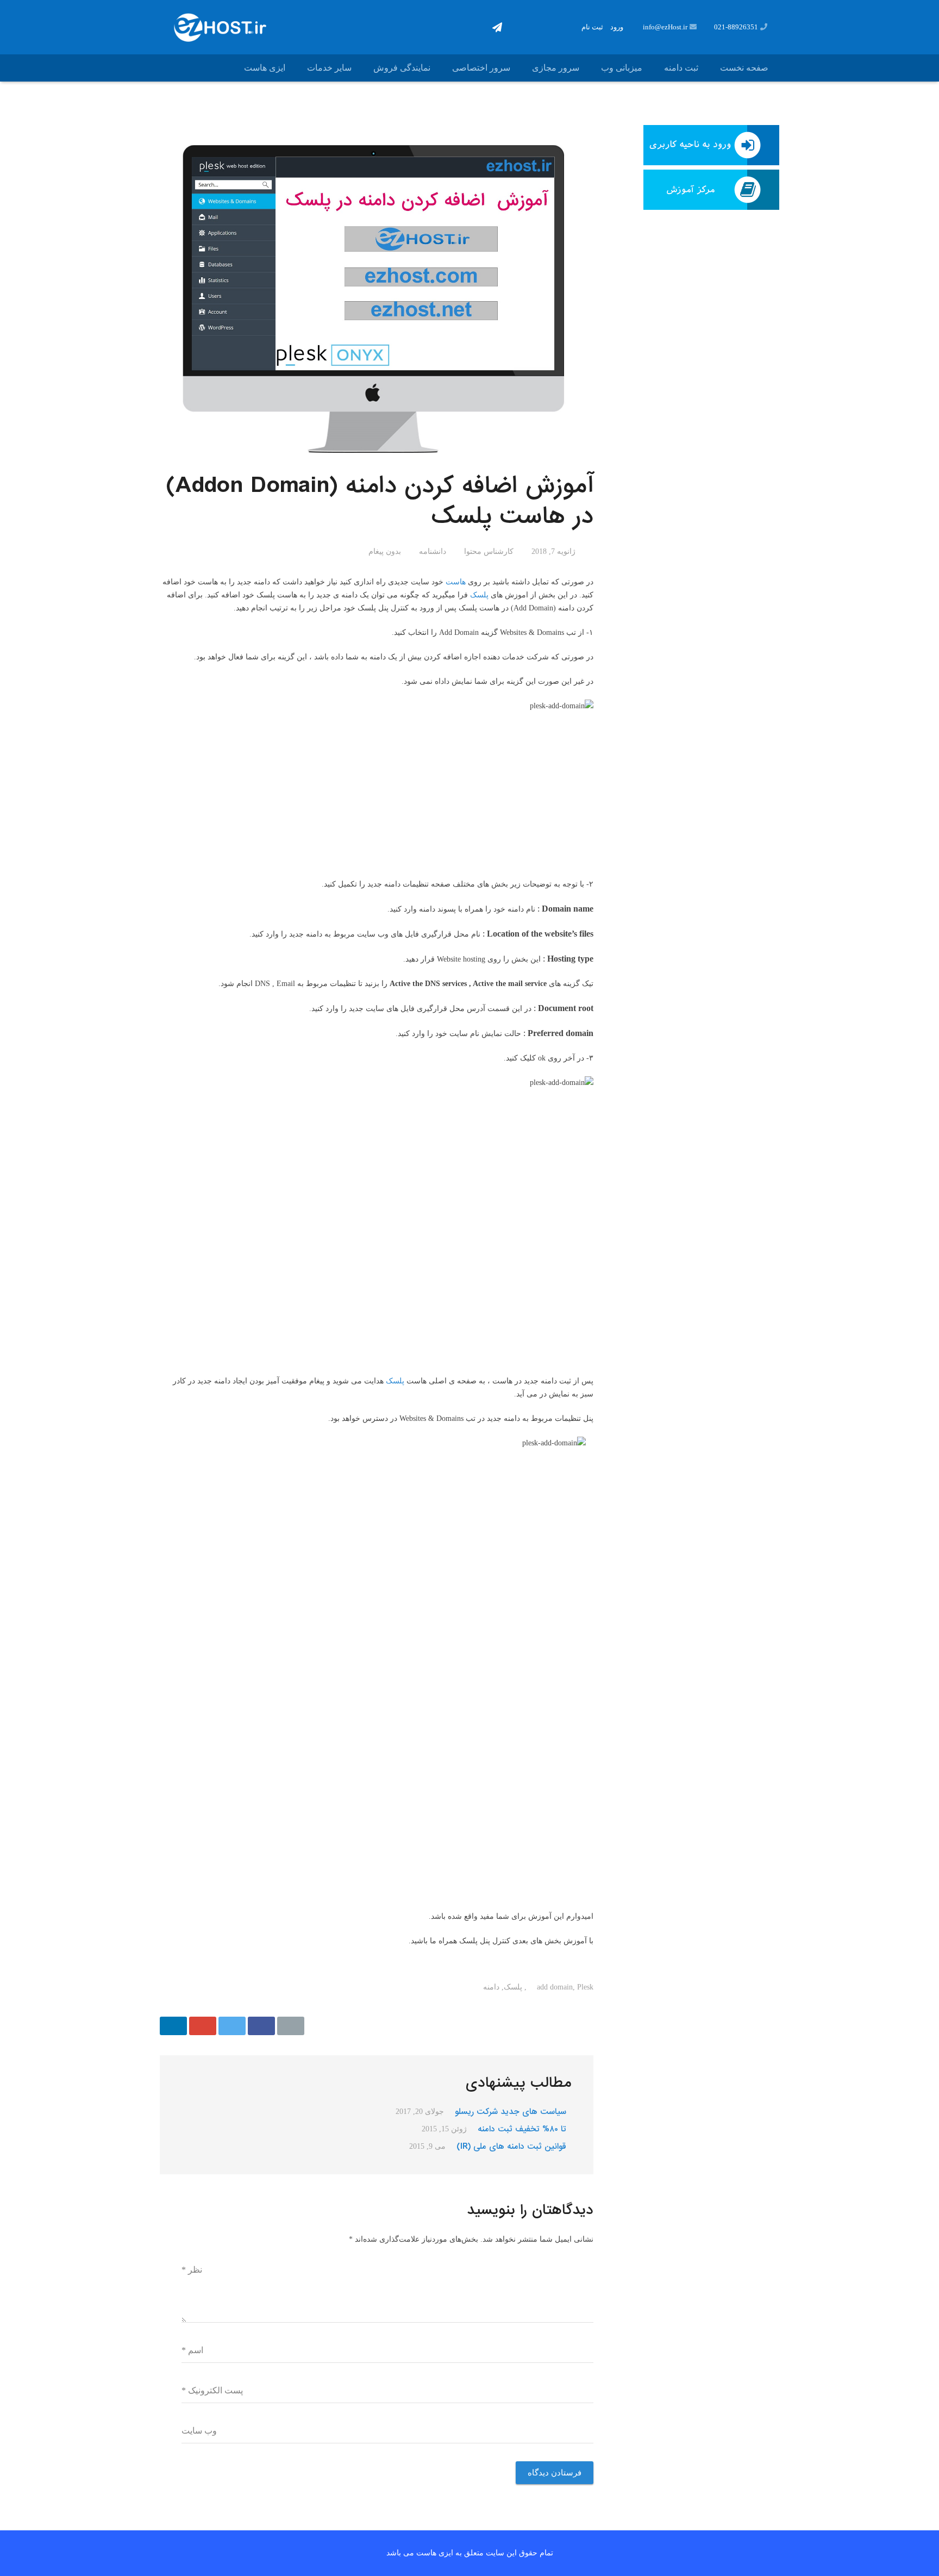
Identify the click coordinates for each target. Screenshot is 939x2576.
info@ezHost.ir (665, 27)
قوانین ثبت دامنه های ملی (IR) (511, 2147)
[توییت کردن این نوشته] (232, 2026)
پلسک (479, 595)
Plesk (585, 1987)
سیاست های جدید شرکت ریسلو (511, 2112)
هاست (456, 582)
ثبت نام (592, 27)
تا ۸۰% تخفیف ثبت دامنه (522, 2129)
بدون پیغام (385, 551)
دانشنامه (433, 551)
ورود (617, 27)
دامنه (491, 1987)
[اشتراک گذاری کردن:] (261, 2026)
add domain (555, 1987)
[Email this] (291, 2026)
